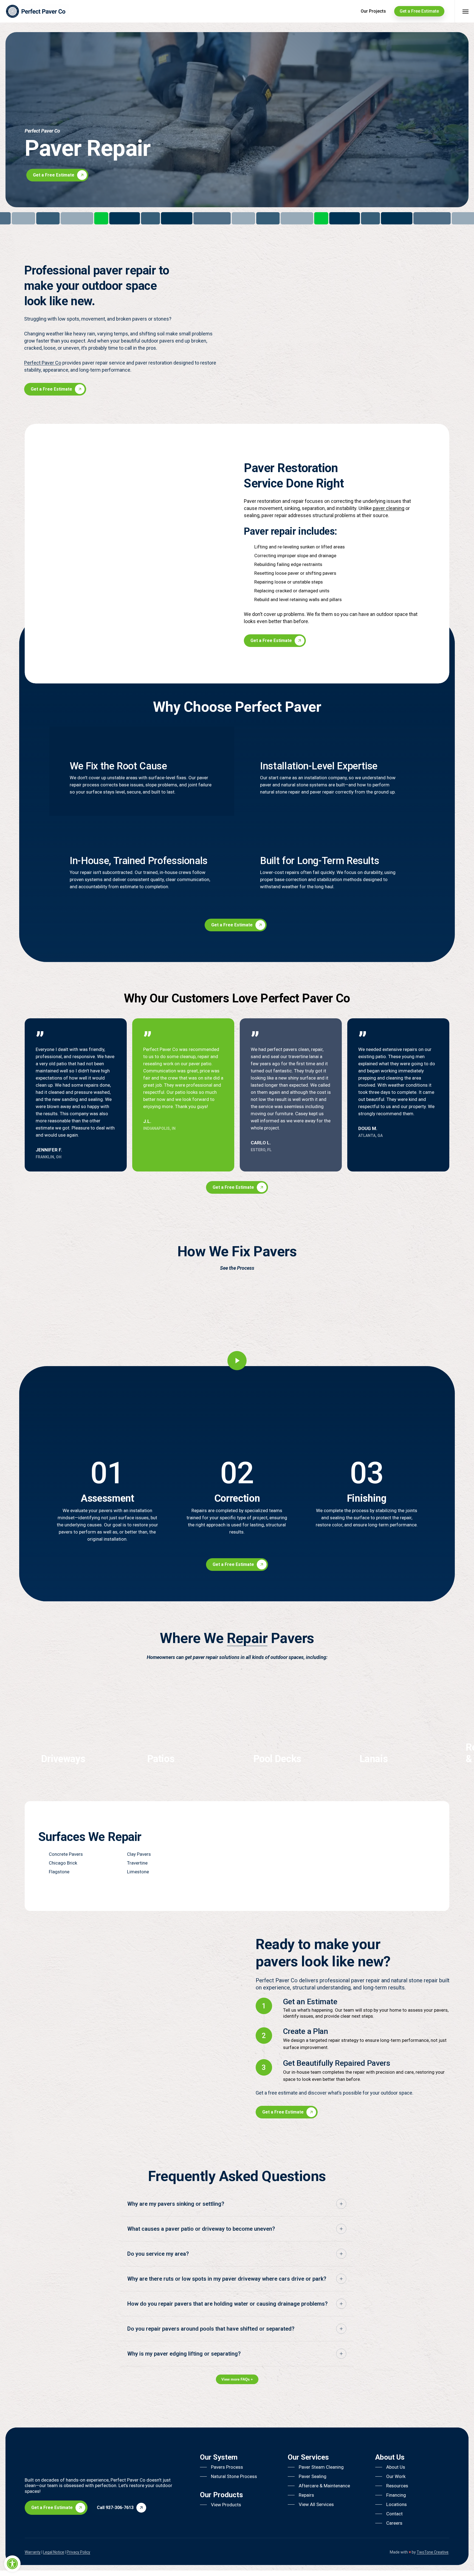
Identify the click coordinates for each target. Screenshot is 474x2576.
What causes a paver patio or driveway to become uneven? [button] (201, 2229)
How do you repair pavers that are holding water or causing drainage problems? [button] (227, 2304)
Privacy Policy (78, 2552)
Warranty (33, 2552)
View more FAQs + (237, 2379)
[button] (60, 175)
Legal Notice (54, 2552)
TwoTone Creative (433, 2552)
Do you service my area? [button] (158, 2254)
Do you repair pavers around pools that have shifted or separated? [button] (211, 2329)
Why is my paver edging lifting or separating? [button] (184, 2354)
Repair (247, 1638)
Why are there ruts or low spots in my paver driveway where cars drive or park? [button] (227, 2279)
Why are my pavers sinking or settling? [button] (176, 2204)
